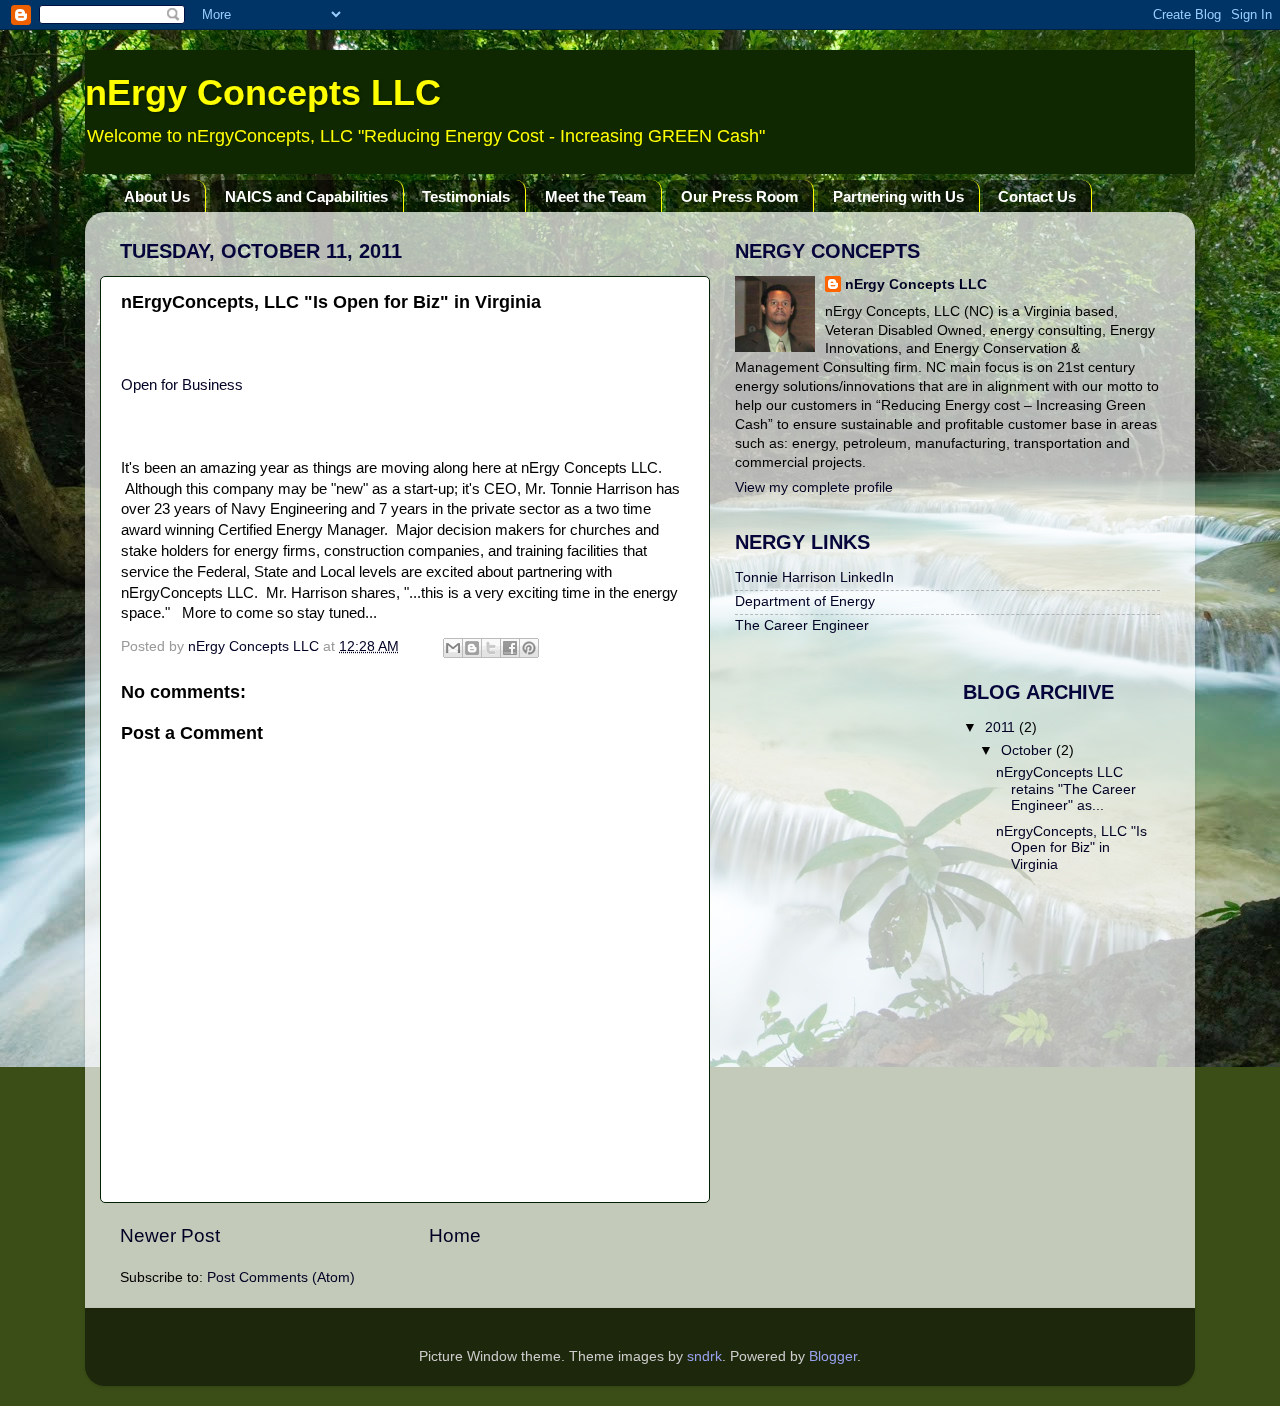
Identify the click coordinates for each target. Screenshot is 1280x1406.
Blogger (833, 1356)
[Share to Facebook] (510, 648)
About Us (157, 196)
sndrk (704, 1356)
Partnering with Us (898, 196)
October (1028, 750)
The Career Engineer (802, 625)
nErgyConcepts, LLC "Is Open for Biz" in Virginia (1071, 847)
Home (455, 1235)
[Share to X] (491, 648)
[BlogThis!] (472, 648)
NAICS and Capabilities (306, 196)
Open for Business (182, 385)
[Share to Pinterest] (529, 648)
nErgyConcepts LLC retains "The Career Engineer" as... (1066, 788)
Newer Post (170, 1235)
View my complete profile (814, 487)
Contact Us (1037, 196)
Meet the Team (595, 196)
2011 (1002, 727)
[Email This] (453, 648)
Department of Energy (805, 601)
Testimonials (466, 196)
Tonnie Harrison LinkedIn (814, 577)
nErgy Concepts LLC (263, 92)
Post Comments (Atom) (281, 1277)
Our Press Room (739, 196)
